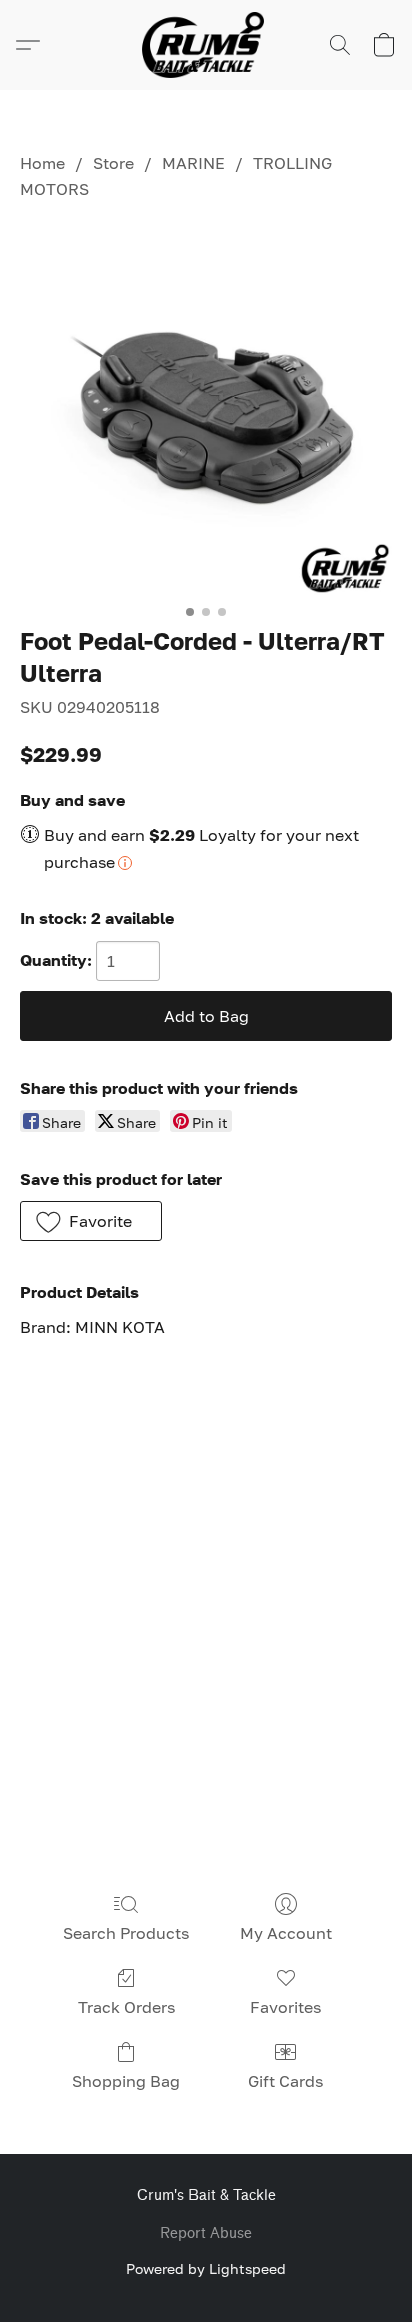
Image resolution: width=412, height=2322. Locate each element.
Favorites (285, 2007)
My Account (286, 1933)
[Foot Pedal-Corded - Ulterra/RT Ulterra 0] (206, 409)
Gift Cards (285, 2081)
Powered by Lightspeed (206, 2268)
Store (113, 163)
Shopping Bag (126, 2081)
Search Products (126, 1933)
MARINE (193, 163)
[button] (206, 45)
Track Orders (126, 2007)
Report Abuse (206, 2233)
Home (42, 163)
